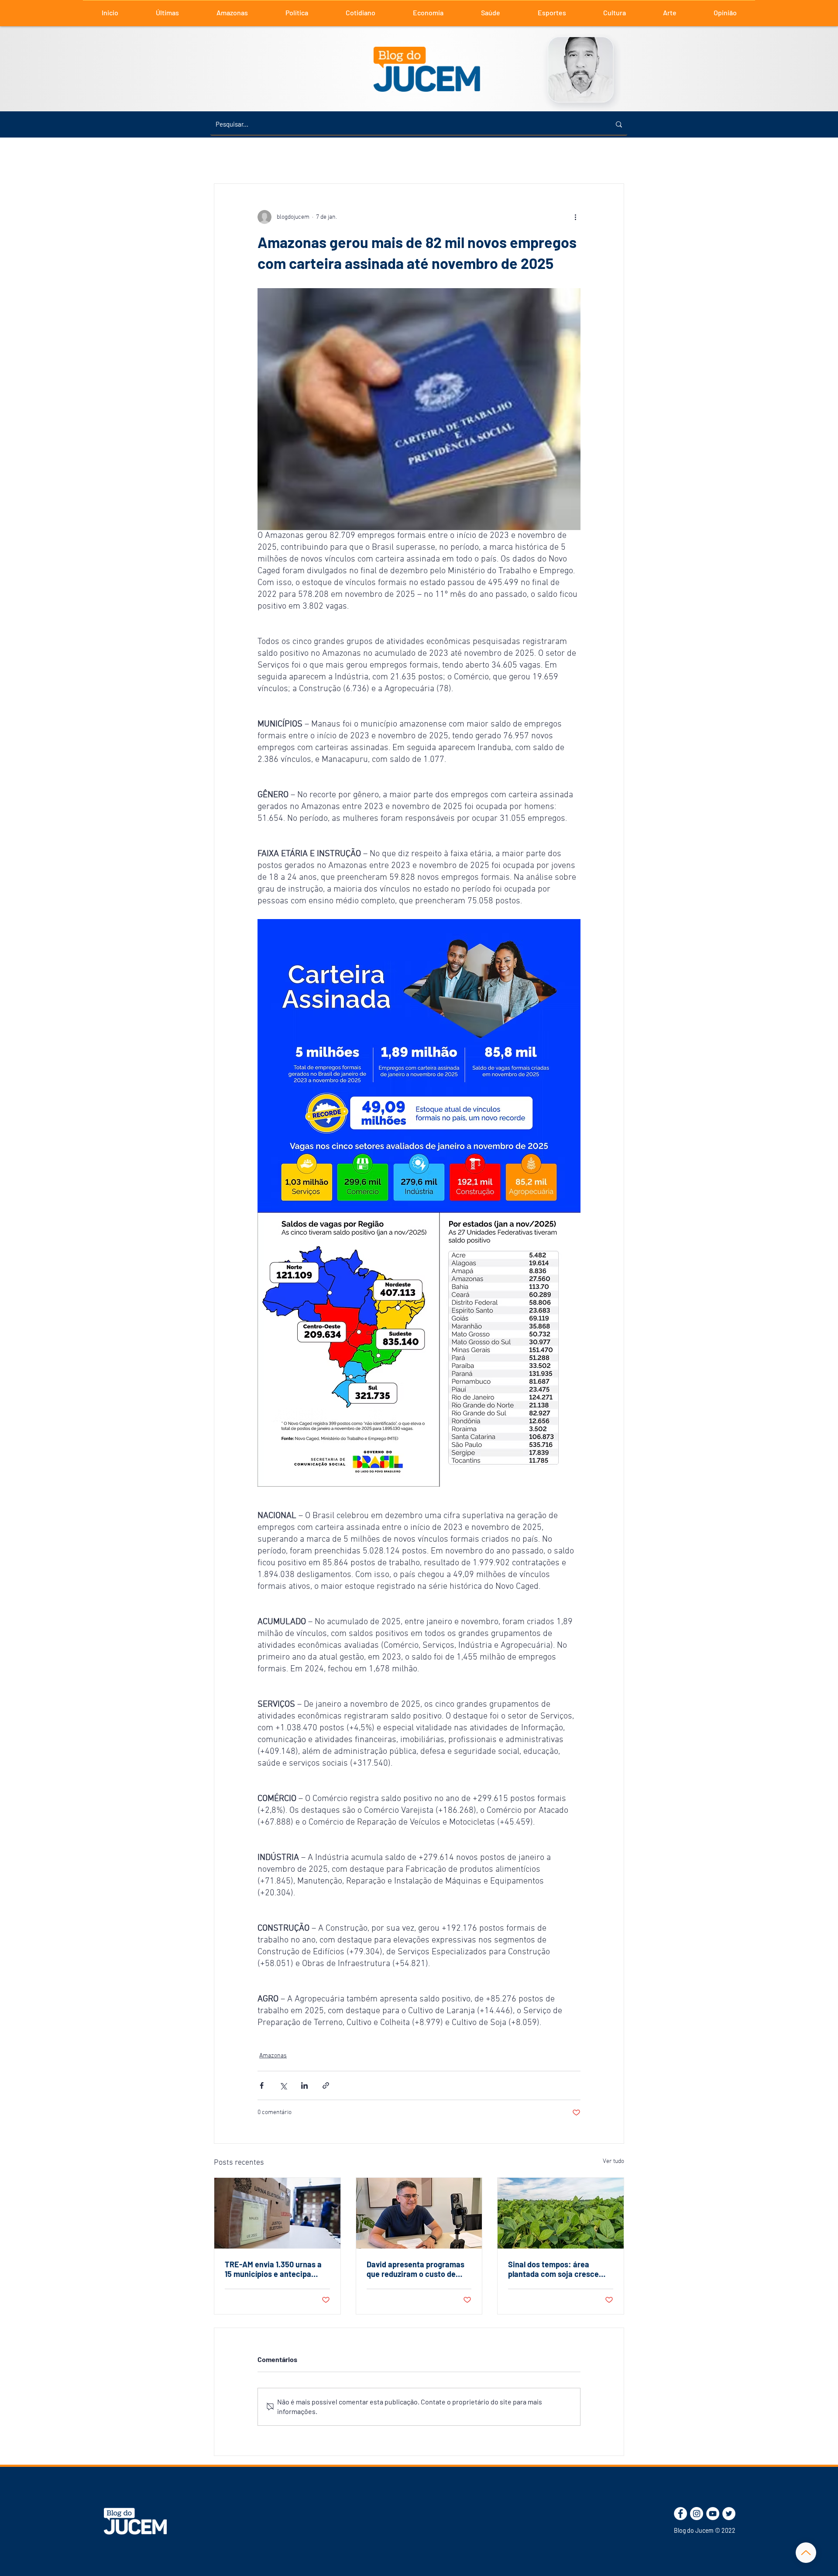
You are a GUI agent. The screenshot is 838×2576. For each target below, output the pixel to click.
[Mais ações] (575, 217)
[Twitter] (729, 2514)
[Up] (806, 2553)
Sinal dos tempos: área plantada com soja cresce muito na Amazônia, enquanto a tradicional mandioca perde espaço (553, 2269)
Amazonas (273, 2056)
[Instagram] (697, 2514)
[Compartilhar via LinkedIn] (304, 2085)
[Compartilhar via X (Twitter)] (283, 2085)
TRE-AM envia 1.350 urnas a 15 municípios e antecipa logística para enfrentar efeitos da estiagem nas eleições (273, 2269)
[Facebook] (680, 2514)
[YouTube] (713, 2514)
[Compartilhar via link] (326, 2085)
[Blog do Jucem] (135, 2521)
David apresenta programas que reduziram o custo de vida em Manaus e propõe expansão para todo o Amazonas (416, 2269)
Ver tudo (613, 2161)
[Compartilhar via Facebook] (262, 2085)
